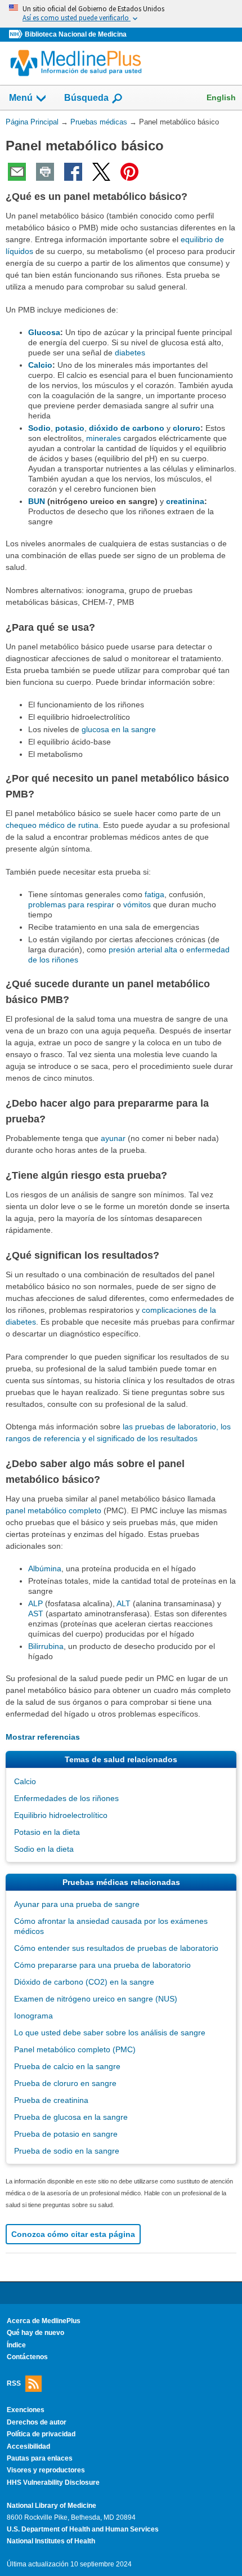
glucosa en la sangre (119, 729)
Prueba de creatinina (51, 2100)
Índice (16, 2345)
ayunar (113, 1138)
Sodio (39, 428)
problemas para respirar (71, 904)
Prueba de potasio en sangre (66, 2134)
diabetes (130, 353)
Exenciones (26, 2410)
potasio (70, 428)
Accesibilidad (28, 2446)
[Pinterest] (129, 172)
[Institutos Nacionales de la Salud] (17, 35)
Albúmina (45, 1568)
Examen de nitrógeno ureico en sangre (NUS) (96, 1999)
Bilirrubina (46, 1646)
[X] (101, 172)
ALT (124, 1603)
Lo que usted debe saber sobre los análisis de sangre (110, 2033)
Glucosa (44, 332)
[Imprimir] (45, 172)
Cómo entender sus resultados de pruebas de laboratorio (116, 1948)
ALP (35, 1603)
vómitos (137, 904)
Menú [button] (21, 98)
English (221, 97)
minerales (104, 438)
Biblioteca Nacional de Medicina (76, 34)
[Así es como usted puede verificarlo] (121, 14)
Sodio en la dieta (44, 1849)
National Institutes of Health (51, 2541)
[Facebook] (73, 172)
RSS (14, 2383)
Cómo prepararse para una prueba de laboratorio (102, 1965)
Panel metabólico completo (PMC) (75, 2049)
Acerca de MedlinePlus (44, 2321)
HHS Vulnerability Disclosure (53, 2483)
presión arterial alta (143, 950)
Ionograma (33, 2016)
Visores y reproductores (46, 2470)
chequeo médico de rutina (52, 825)
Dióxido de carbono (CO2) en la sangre (84, 1982)
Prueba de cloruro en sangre (65, 2083)
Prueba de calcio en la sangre (67, 2066)
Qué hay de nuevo (35, 2333)
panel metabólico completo (53, 1510)
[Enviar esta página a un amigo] (17, 172)
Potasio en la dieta (47, 1832)
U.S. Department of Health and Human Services (83, 2529)
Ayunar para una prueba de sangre (77, 1904)
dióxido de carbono (127, 428)
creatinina (185, 501)
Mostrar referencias (43, 1737)
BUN (37, 501)
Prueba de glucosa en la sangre (71, 2117)
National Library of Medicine (51, 2506)
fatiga (154, 894)
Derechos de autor (37, 2422)
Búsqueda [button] (86, 101)
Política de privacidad (41, 2434)
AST (36, 1614)
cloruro (187, 428)
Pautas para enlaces (40, 2458)
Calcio (40, 365)
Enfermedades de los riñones (66, 1798)
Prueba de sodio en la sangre (67, 2151)
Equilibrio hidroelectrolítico (61, 1815)
